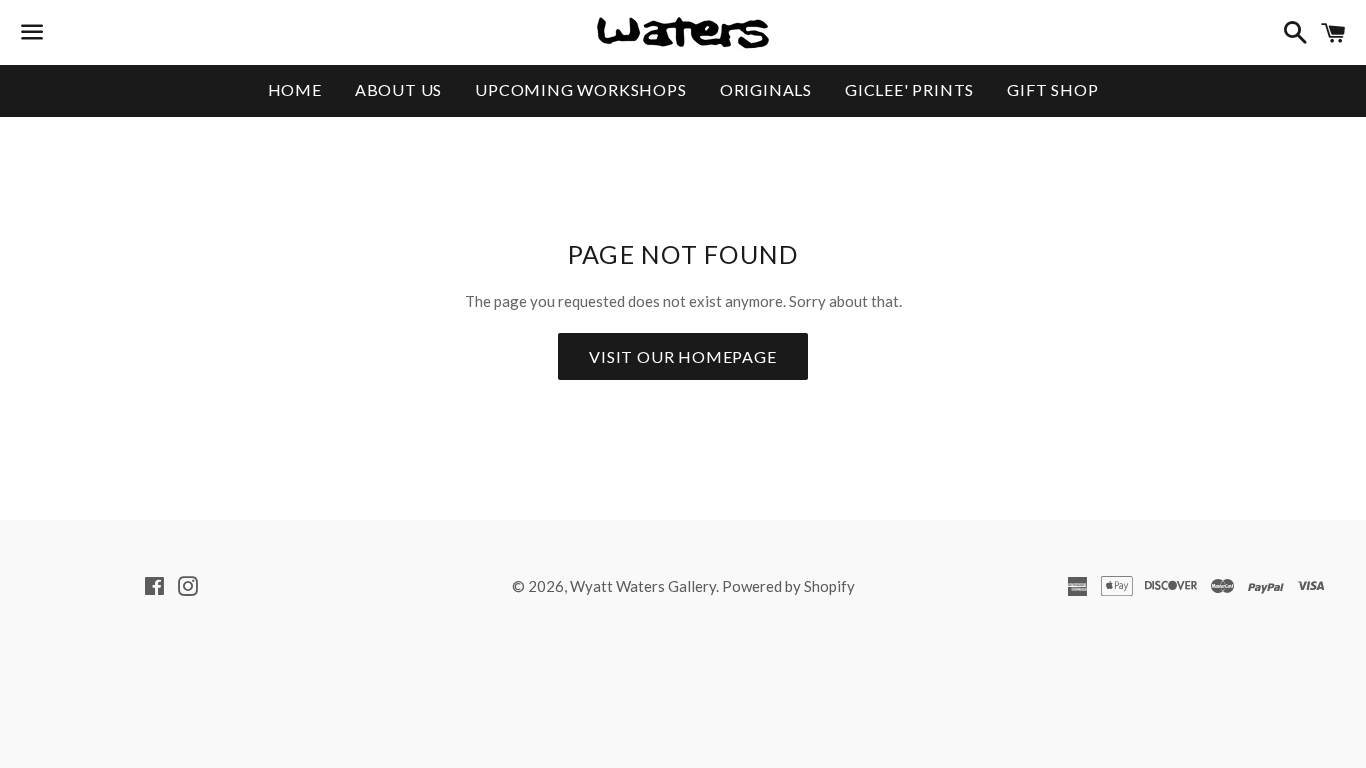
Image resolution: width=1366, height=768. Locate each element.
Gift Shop (1052, 89)
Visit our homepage (682, 356)
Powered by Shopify (788, 586)
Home (295, 89)
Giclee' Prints (909, 89)
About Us (398, 89)
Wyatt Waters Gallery (643, 586)
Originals (766, 89)
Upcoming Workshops (580, 89)
